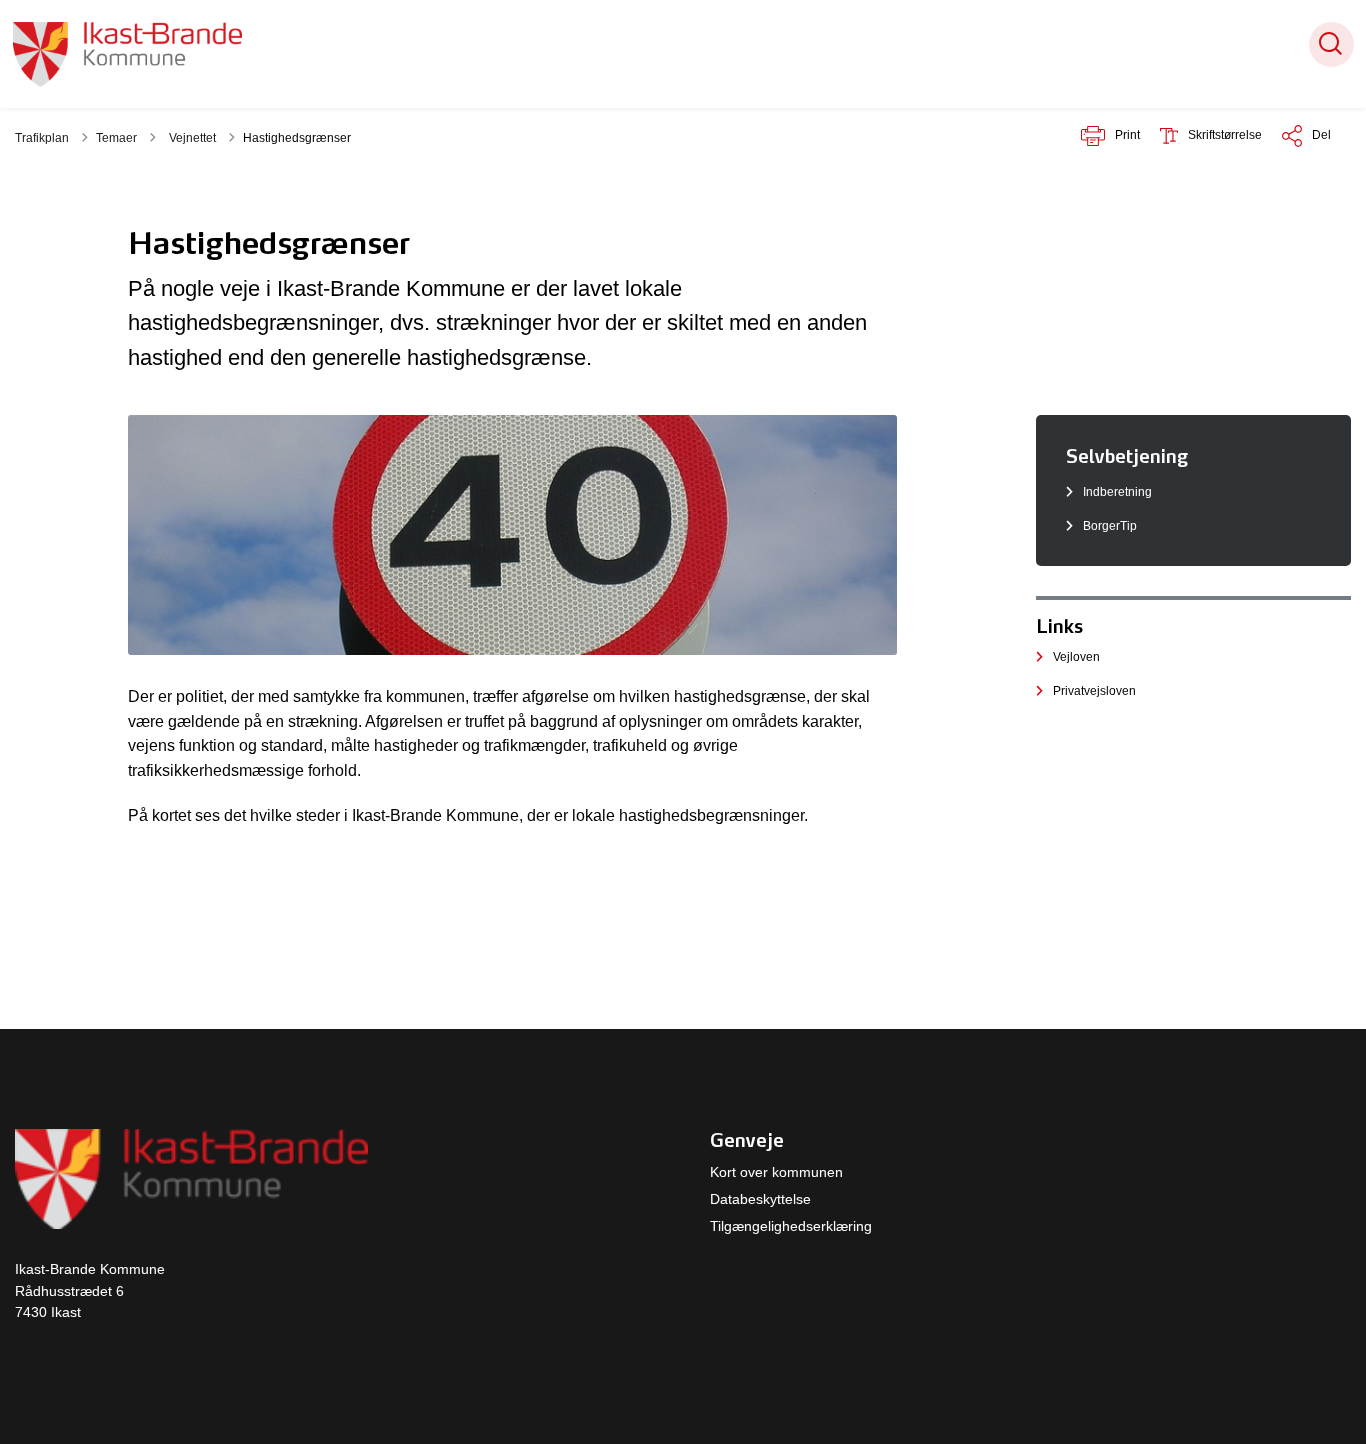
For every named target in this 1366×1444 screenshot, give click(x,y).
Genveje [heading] (747, 1140)
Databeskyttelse (760, 1199)
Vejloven (1076, 657)
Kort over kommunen (776, 1172)
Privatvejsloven (1094, 691)
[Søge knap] (1331, 44)
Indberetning (1117, 492)
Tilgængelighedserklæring (791, 1226)
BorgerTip (1110, 526)
